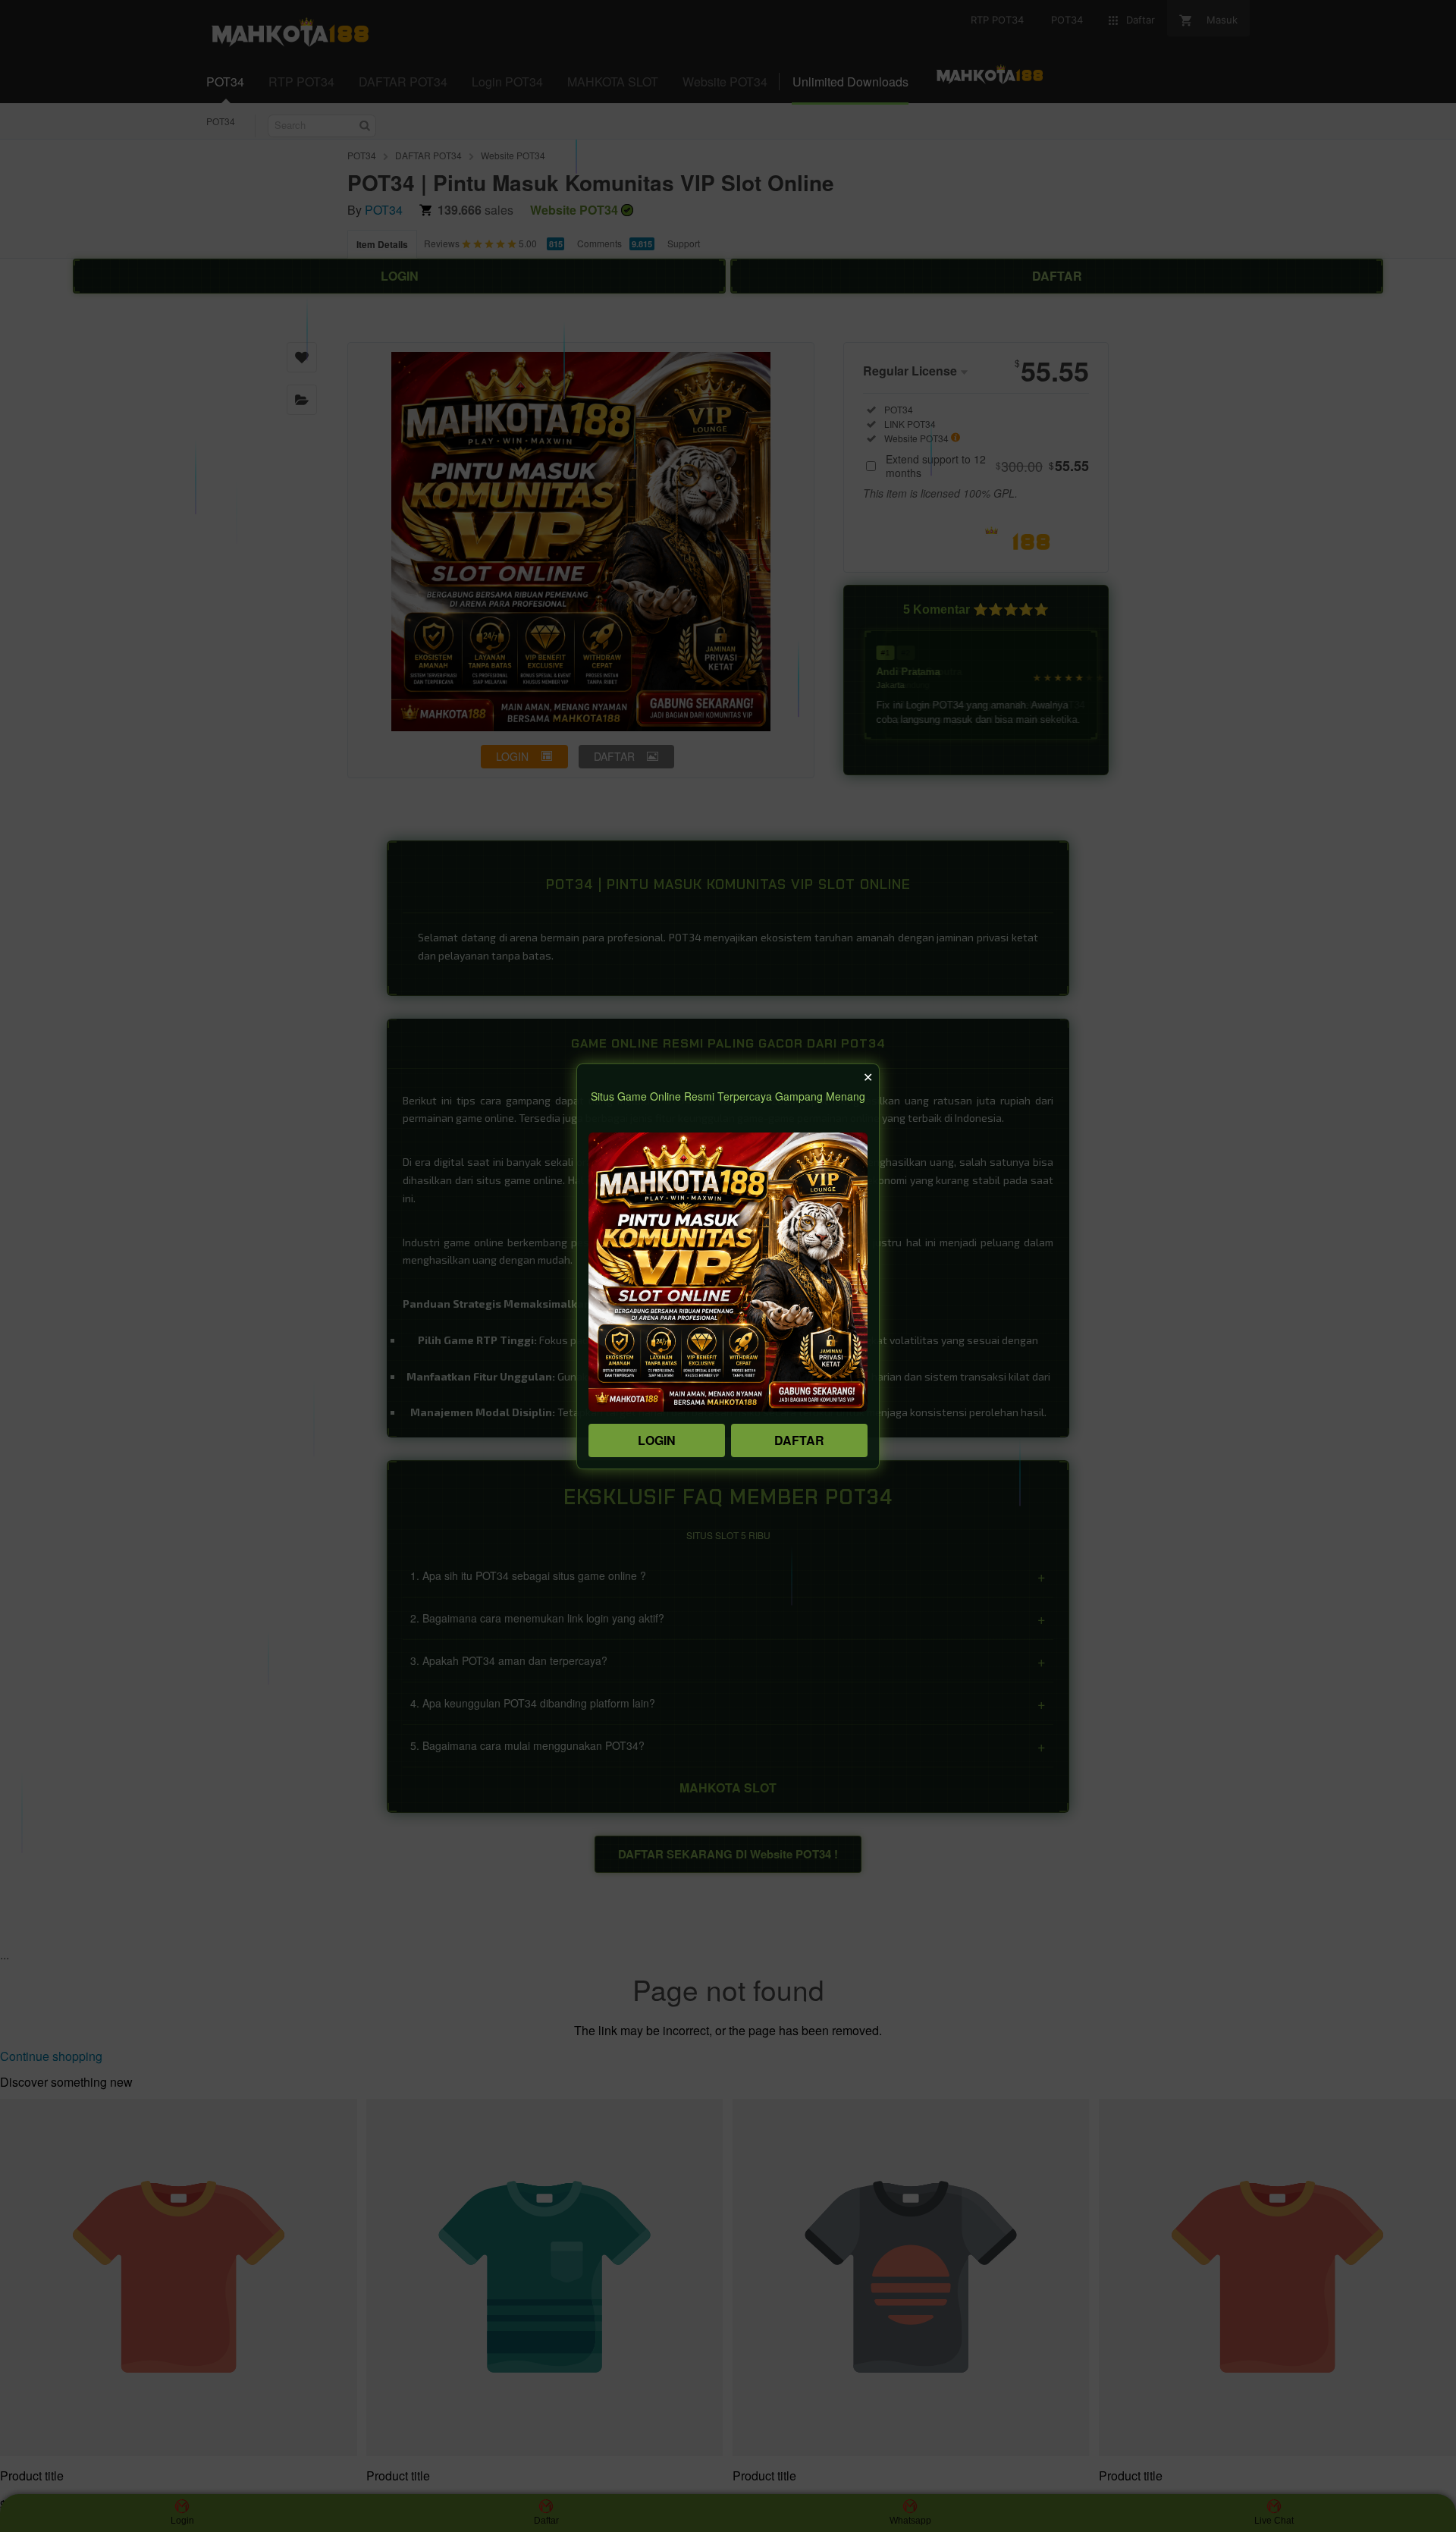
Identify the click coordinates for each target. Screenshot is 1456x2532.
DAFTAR (799, 1440)
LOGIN (657, 1440)
